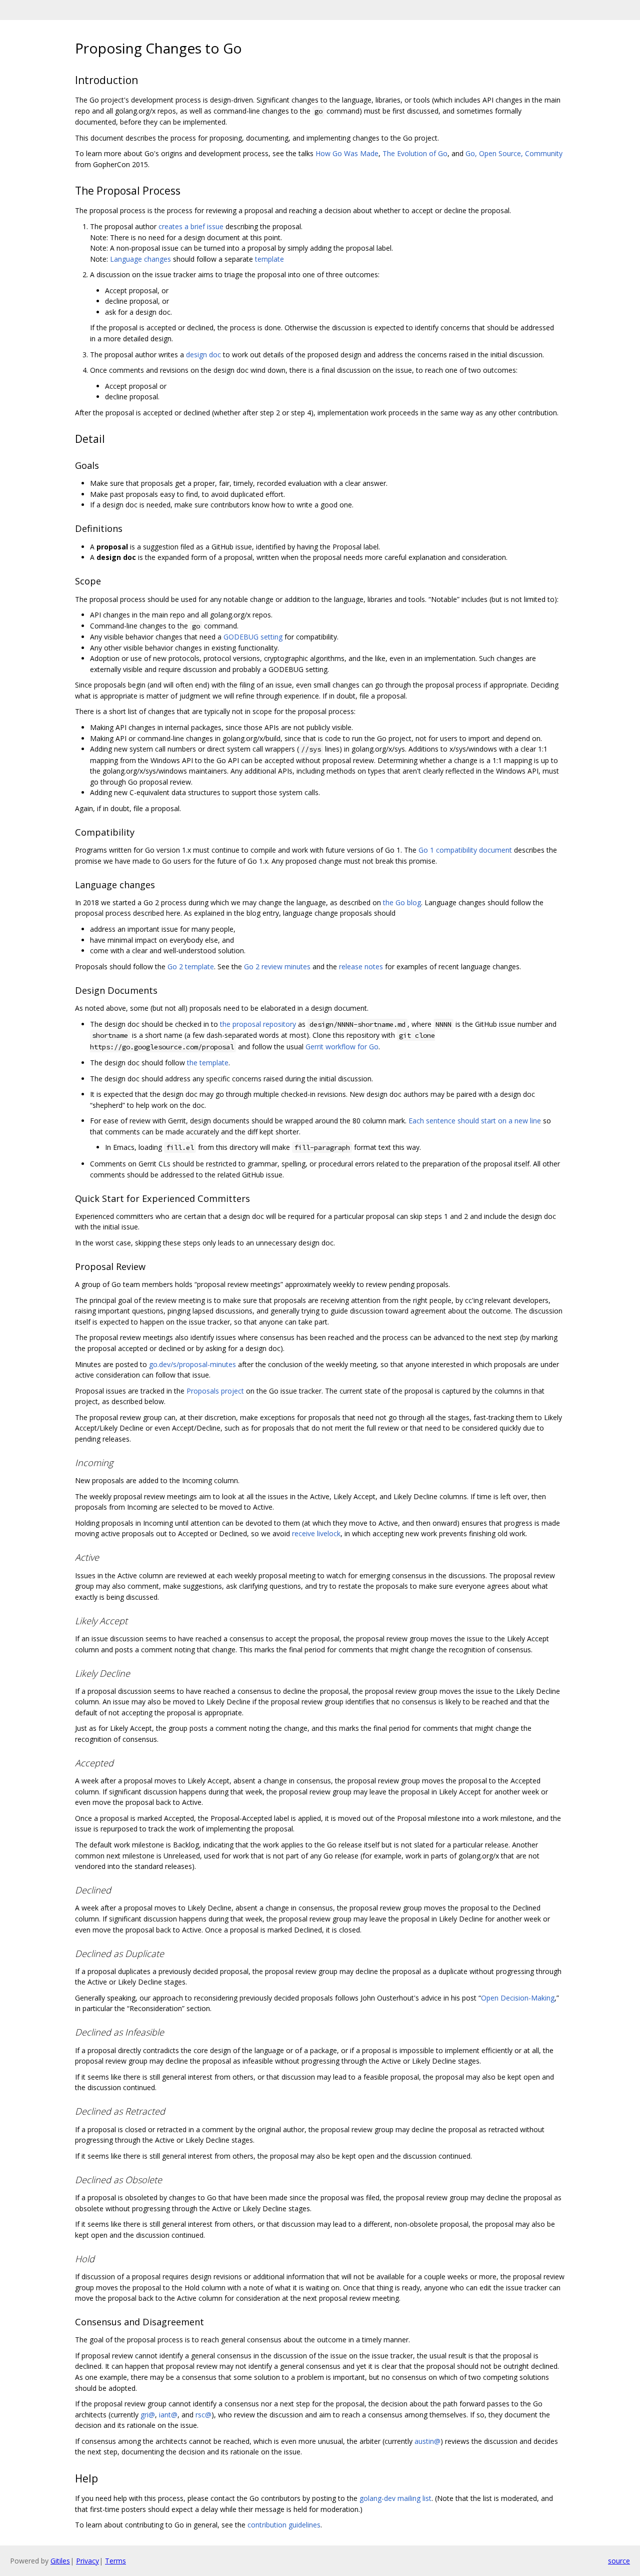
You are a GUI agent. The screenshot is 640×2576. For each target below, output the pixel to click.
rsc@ (203, 2415)
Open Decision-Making (518, 1998)
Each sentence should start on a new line (475, 1121)
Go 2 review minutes (277, 967)
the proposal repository (258, 1024)
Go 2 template (191, 967)
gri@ (148, 2415)
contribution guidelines (284, 2525)
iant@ (168, 2415)
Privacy (87, 2561)
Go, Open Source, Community (514, 153)
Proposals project (215, 1391)
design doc (203, 355)
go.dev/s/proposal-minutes (192, 1364)
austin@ (427, 2441)
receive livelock (316, 1533)
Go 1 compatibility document (465, 850)
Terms (115, 2561)
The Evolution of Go (415, 153)
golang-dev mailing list (395, 2498)
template (269, 259)
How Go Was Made (347, 153)
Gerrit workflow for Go (342, 1047)
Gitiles (60, 2561)
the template (208, 1063)
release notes (361, 967)
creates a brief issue (191, 226)
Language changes (140, 259)
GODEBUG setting (253, 637)
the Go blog (402, 902)
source (619, 2561)
